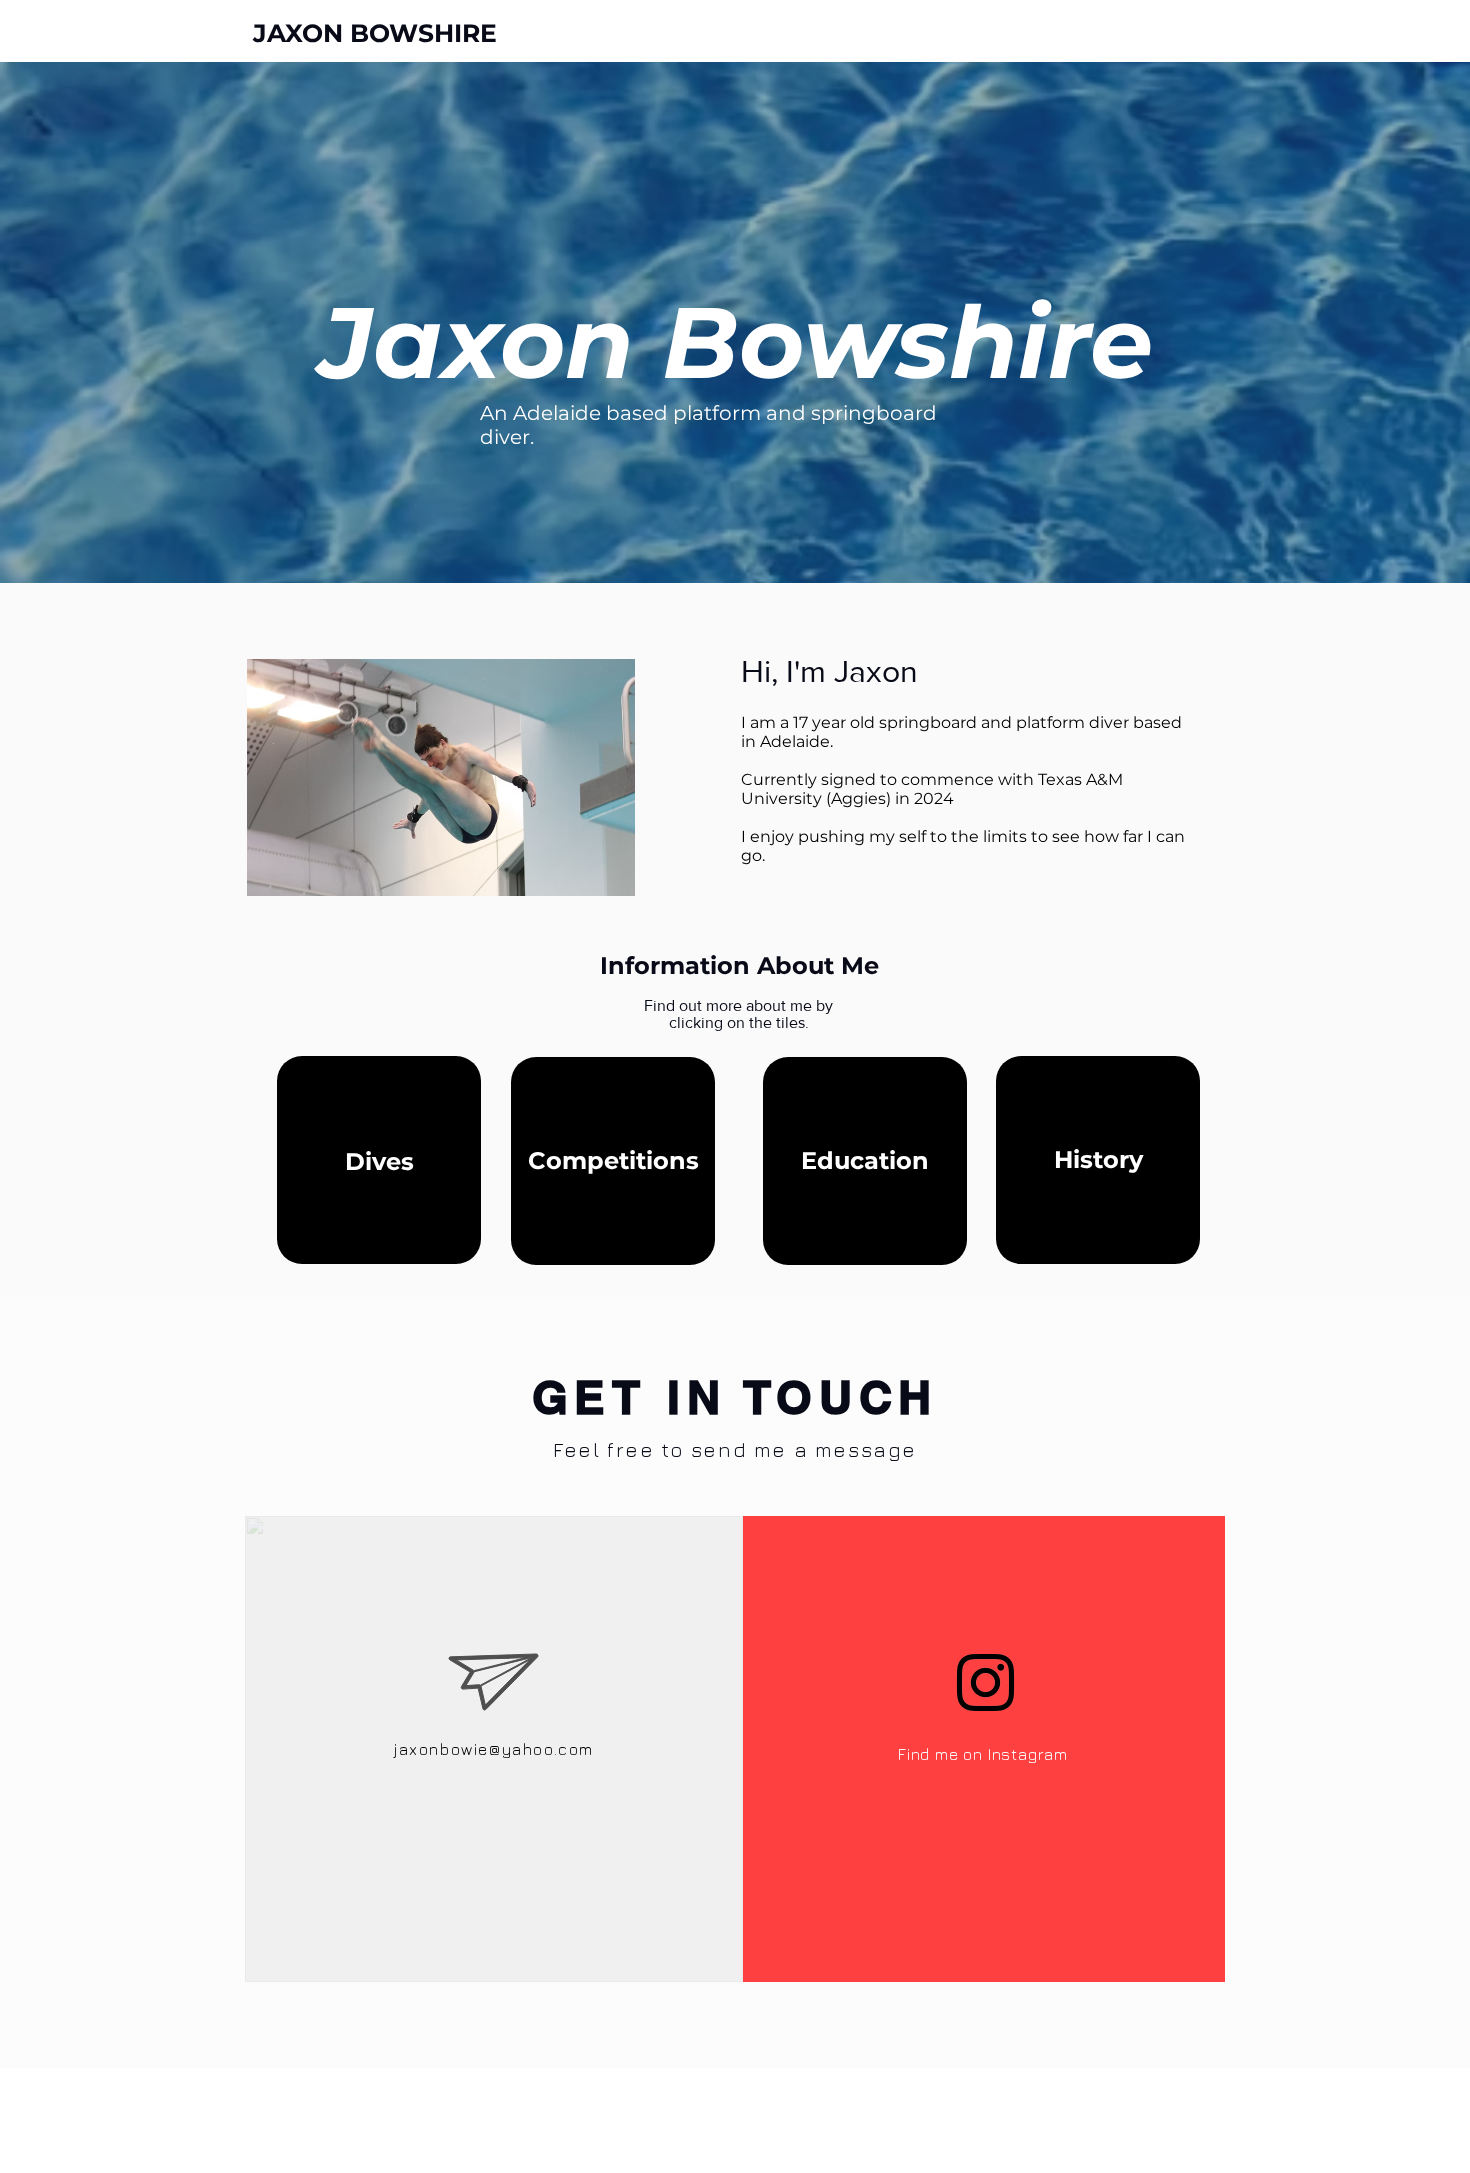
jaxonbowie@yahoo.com (494, 1749)
